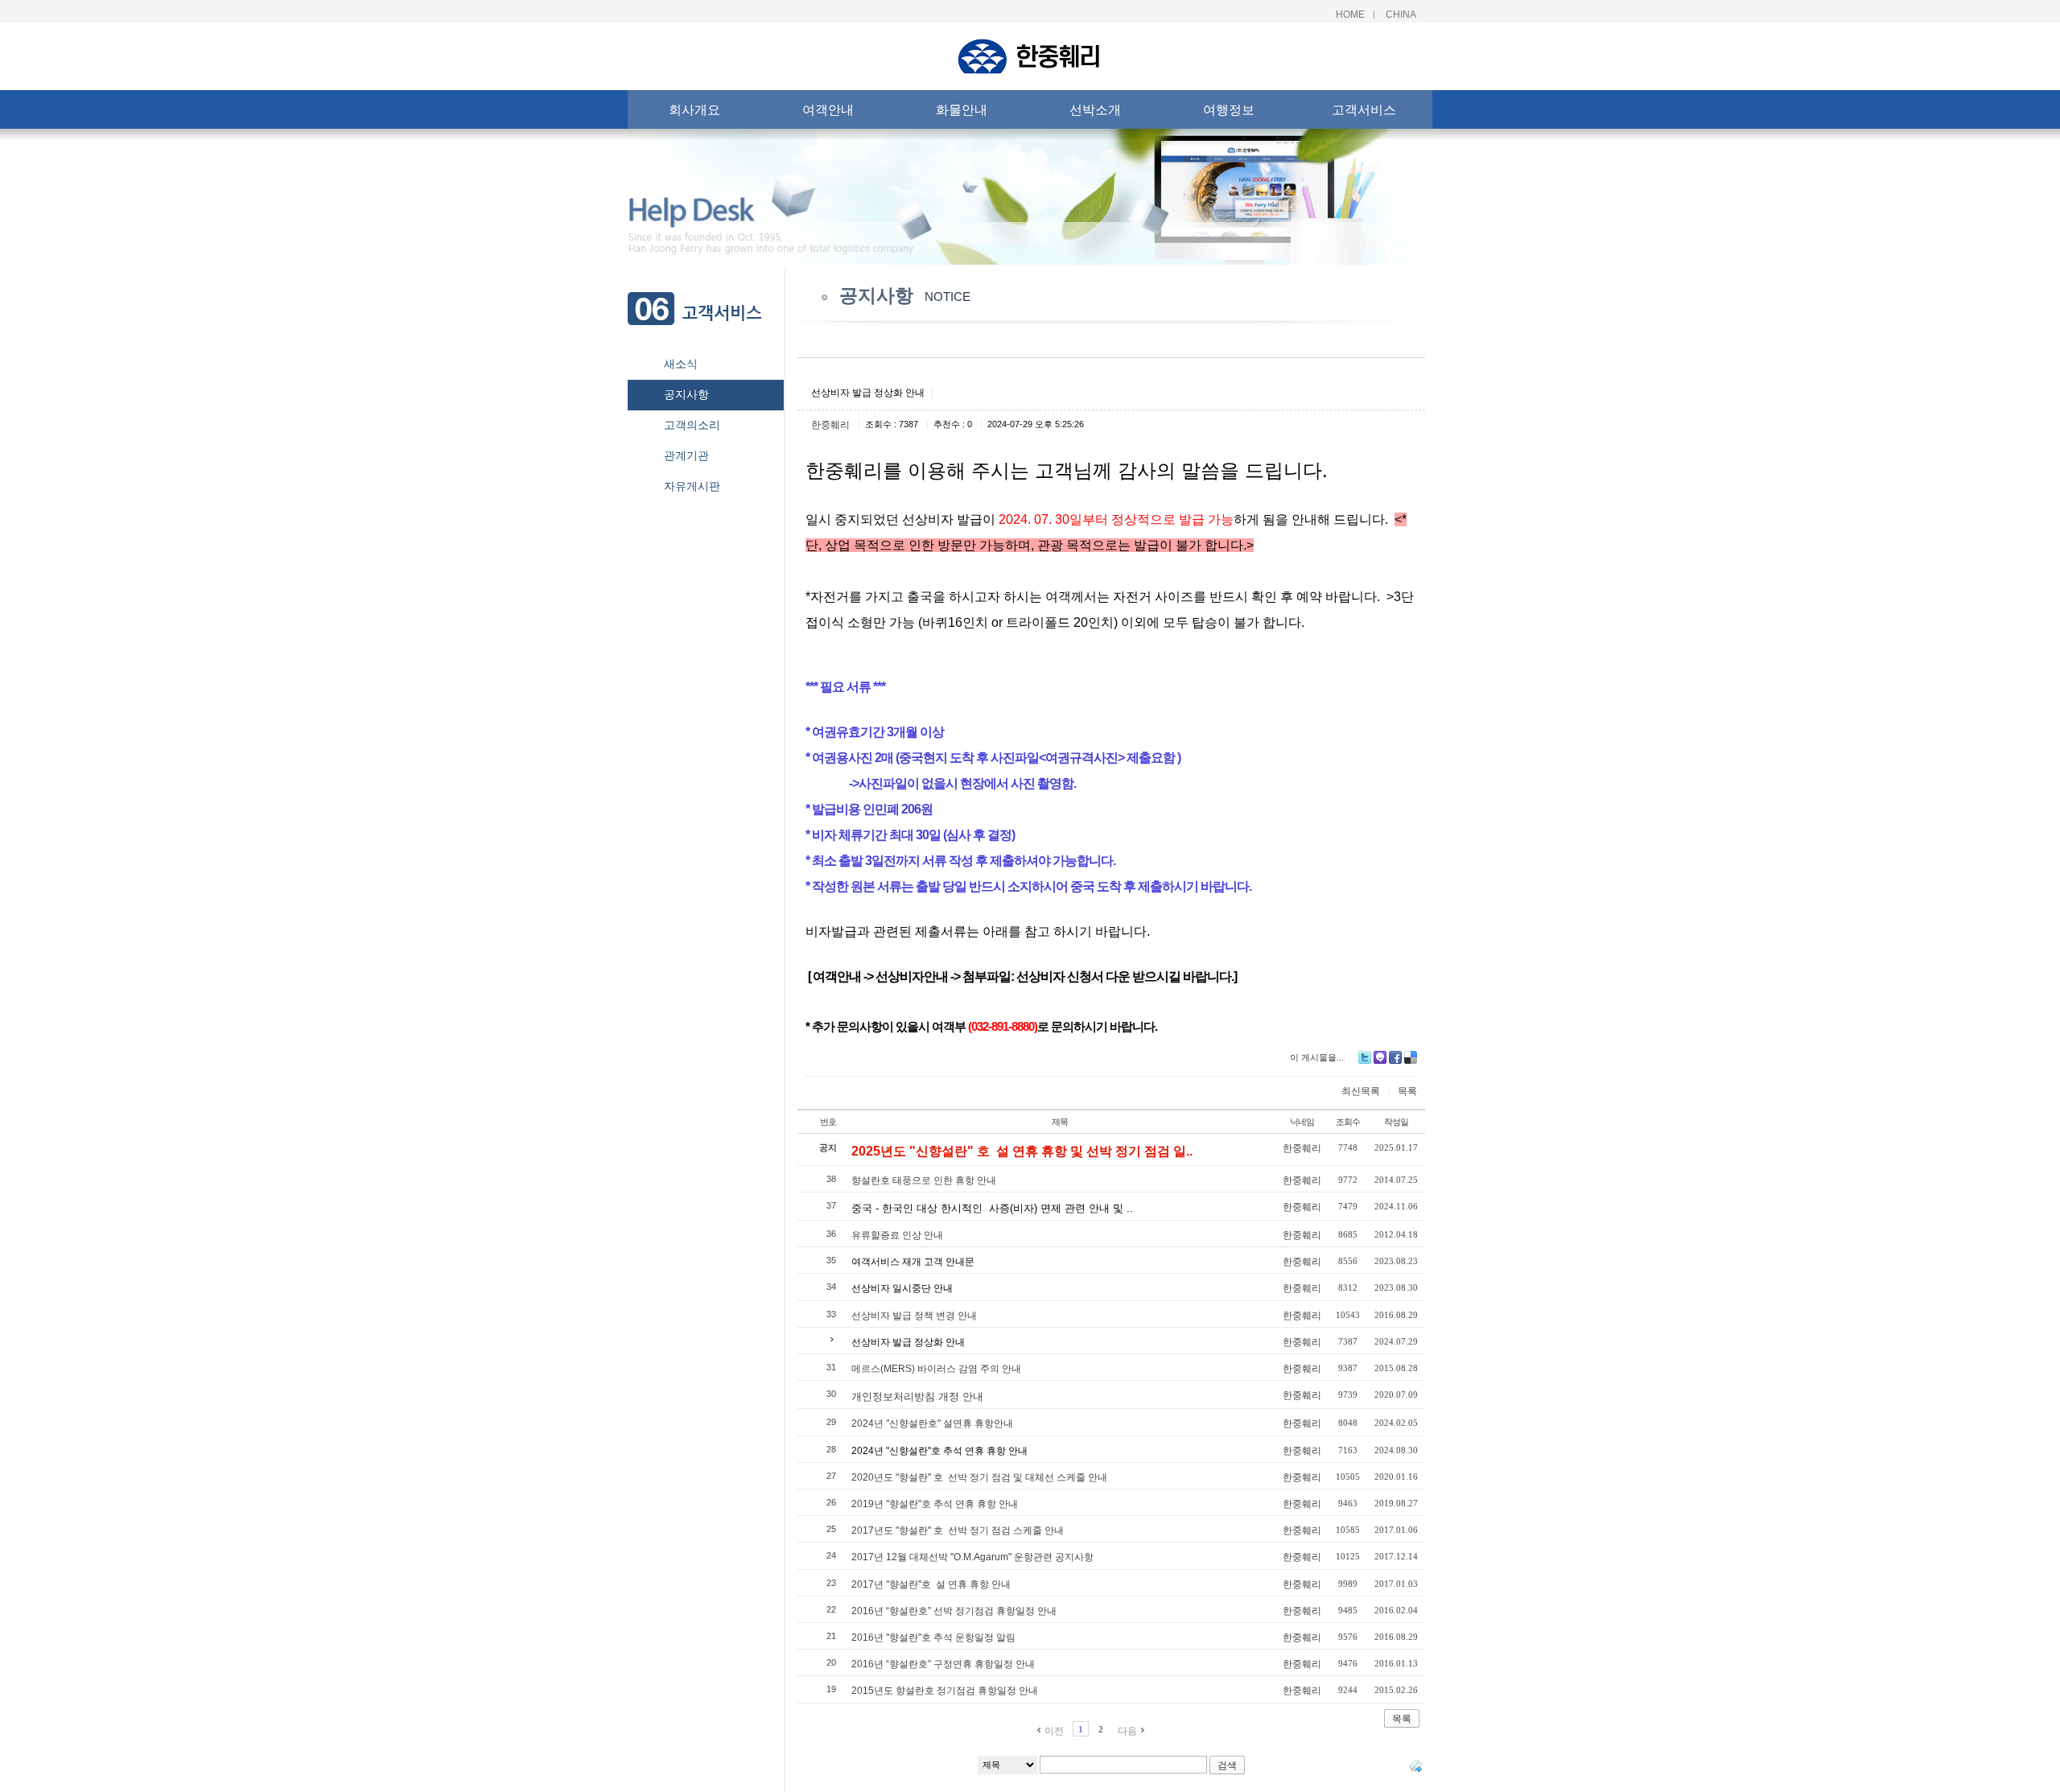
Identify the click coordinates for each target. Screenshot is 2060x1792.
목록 (1407, 1091)
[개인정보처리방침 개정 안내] (917, 1385)
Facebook (1395, 1057)
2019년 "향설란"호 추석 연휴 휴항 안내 (935, 1504)
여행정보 (1229, 109)
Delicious (1411, 1057)
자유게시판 (692, 486)
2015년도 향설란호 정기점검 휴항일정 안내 (945, 1691)
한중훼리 (830, 425)
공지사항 (686, 394)
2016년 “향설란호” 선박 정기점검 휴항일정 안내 (954, 1611)
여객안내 (828, 109)
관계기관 (686, 455)
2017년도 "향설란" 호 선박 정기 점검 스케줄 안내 (958, 1530)
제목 (1060, 1122)
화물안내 (962, 109)
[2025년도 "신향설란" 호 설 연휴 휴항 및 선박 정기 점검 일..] (1022, 1138)
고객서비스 (1364, 109)
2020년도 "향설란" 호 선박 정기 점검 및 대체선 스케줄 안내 (979, 1477)
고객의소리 (692, 425)
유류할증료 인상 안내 (897, 1235)
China (1401, 14)
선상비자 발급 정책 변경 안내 (914, 1316)
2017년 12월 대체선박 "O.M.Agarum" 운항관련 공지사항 (972, 1557)
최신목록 (1361, 1091)
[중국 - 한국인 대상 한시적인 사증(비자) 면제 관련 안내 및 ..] (992, 1197)
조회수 (1348, 1122)
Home (1350, 14)
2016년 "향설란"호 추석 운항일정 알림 (933, 1638)
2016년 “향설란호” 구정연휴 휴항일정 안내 (943, 1664)
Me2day (1380, 1057)
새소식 (681, 364)
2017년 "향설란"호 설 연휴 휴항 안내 (931, 1584)
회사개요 (694, 109)
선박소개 (1095, 109)
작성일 (1396, 1122)
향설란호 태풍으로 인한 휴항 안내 (924, 1180)
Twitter (1365, 1057)
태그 (1415, 1765)
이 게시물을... (1317, 1057)
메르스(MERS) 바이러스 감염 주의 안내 (936, 1369)
